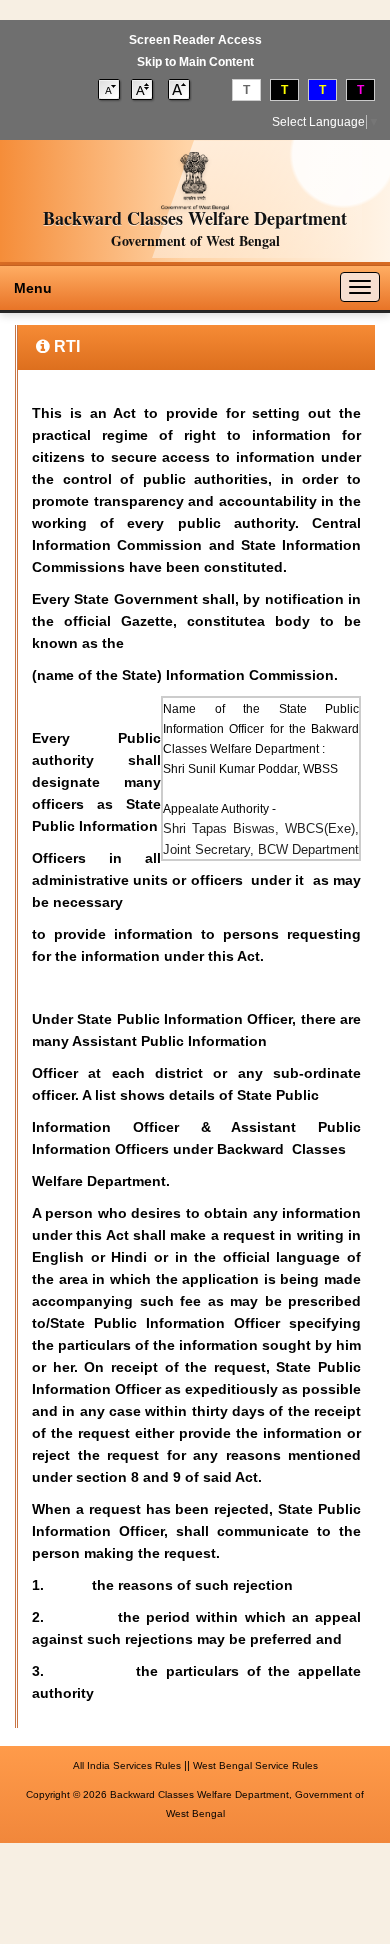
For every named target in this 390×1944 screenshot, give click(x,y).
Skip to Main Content (195, 62)
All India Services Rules (127, 1765)
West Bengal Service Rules (255, 1765)
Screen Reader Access (195, 40)
